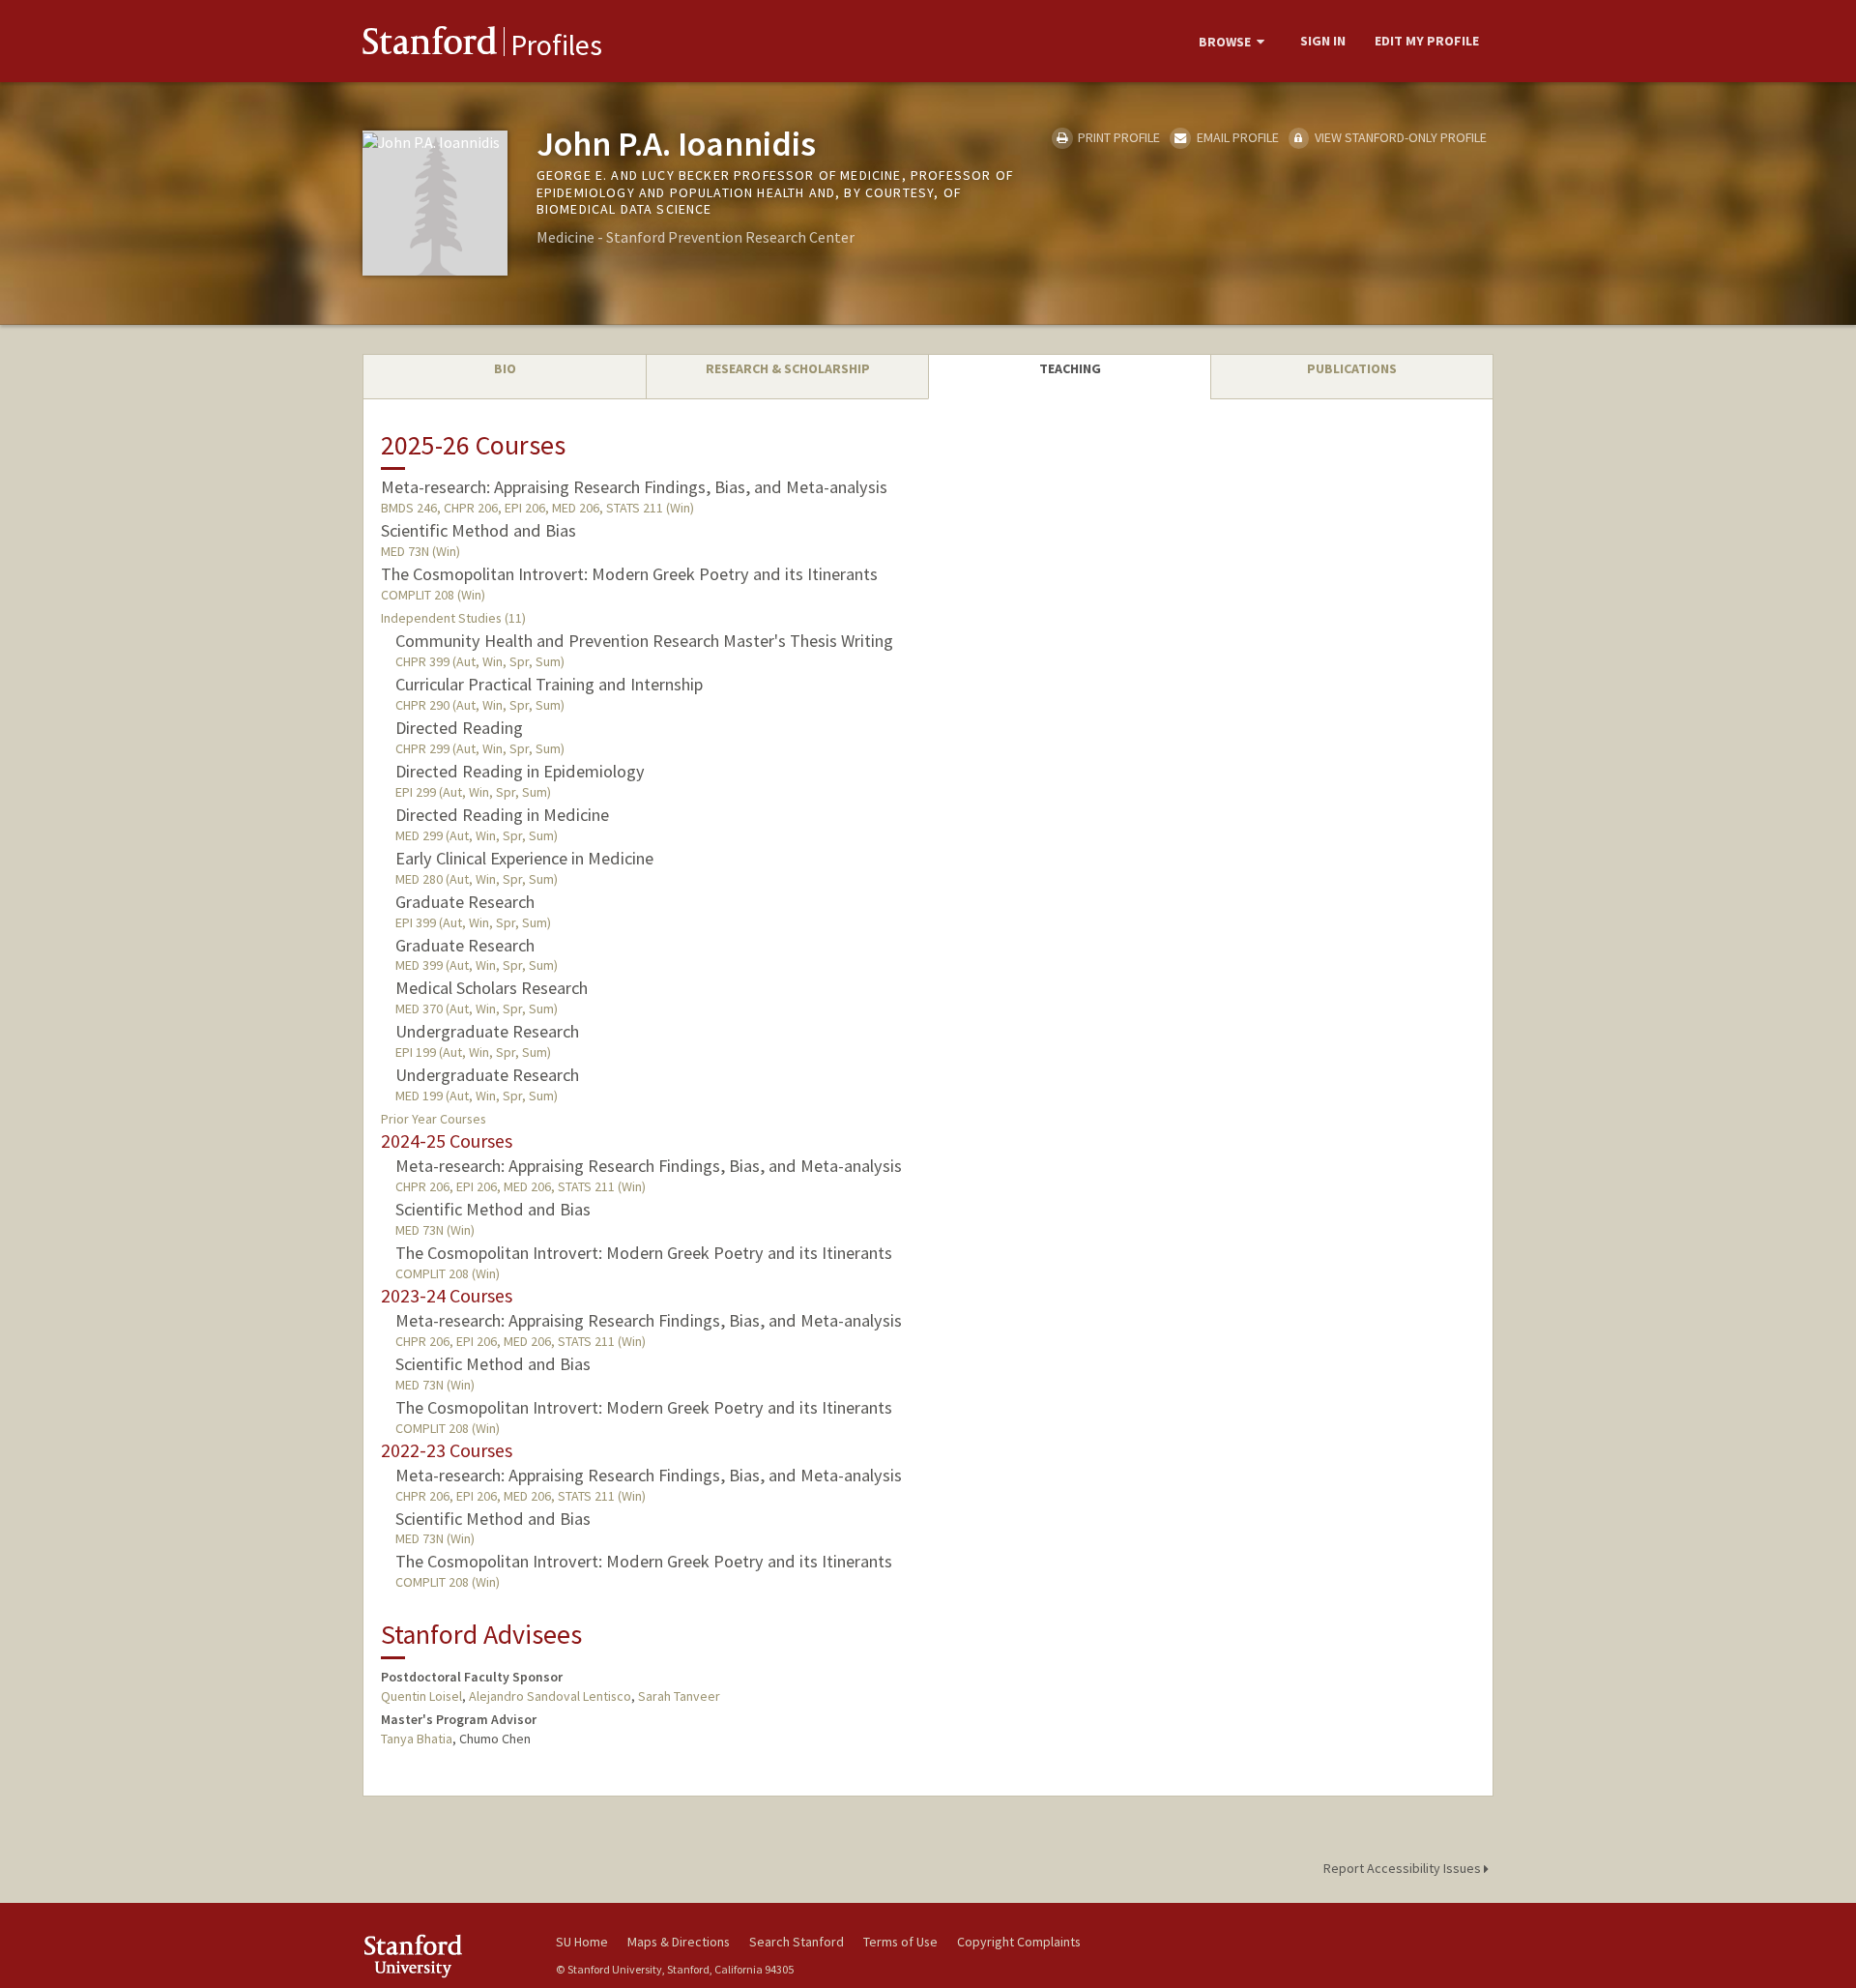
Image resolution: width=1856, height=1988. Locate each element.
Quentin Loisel (421, 1696)
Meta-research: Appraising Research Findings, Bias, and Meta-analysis (634, 487)
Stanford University (445, 1956)
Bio (505, 368)
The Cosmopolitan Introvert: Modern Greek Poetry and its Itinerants (629, 574)
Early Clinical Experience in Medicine (524, 858)
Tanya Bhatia (417, 1739)
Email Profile (1236, 137)
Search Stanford (797, 1942)
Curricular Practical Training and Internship (549, 684)
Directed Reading (459, 728)
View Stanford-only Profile (1399, 137)
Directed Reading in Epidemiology (520, 771)
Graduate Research (465, 902)
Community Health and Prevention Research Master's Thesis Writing (644, 641)
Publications (1352, 368)
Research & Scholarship (788, 368)
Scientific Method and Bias (478, 530)
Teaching (1070, 368)
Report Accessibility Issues (1404, 1868)
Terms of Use (900, 1942)
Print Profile (1117, 137)
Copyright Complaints (1019, 1942)
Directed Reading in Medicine (502, 815)
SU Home (582, 1942)
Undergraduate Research (487, 1031)
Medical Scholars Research (492, 988)
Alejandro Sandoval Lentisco (550, 1696)
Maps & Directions (679, 1942)
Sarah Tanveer (679, 1696)
